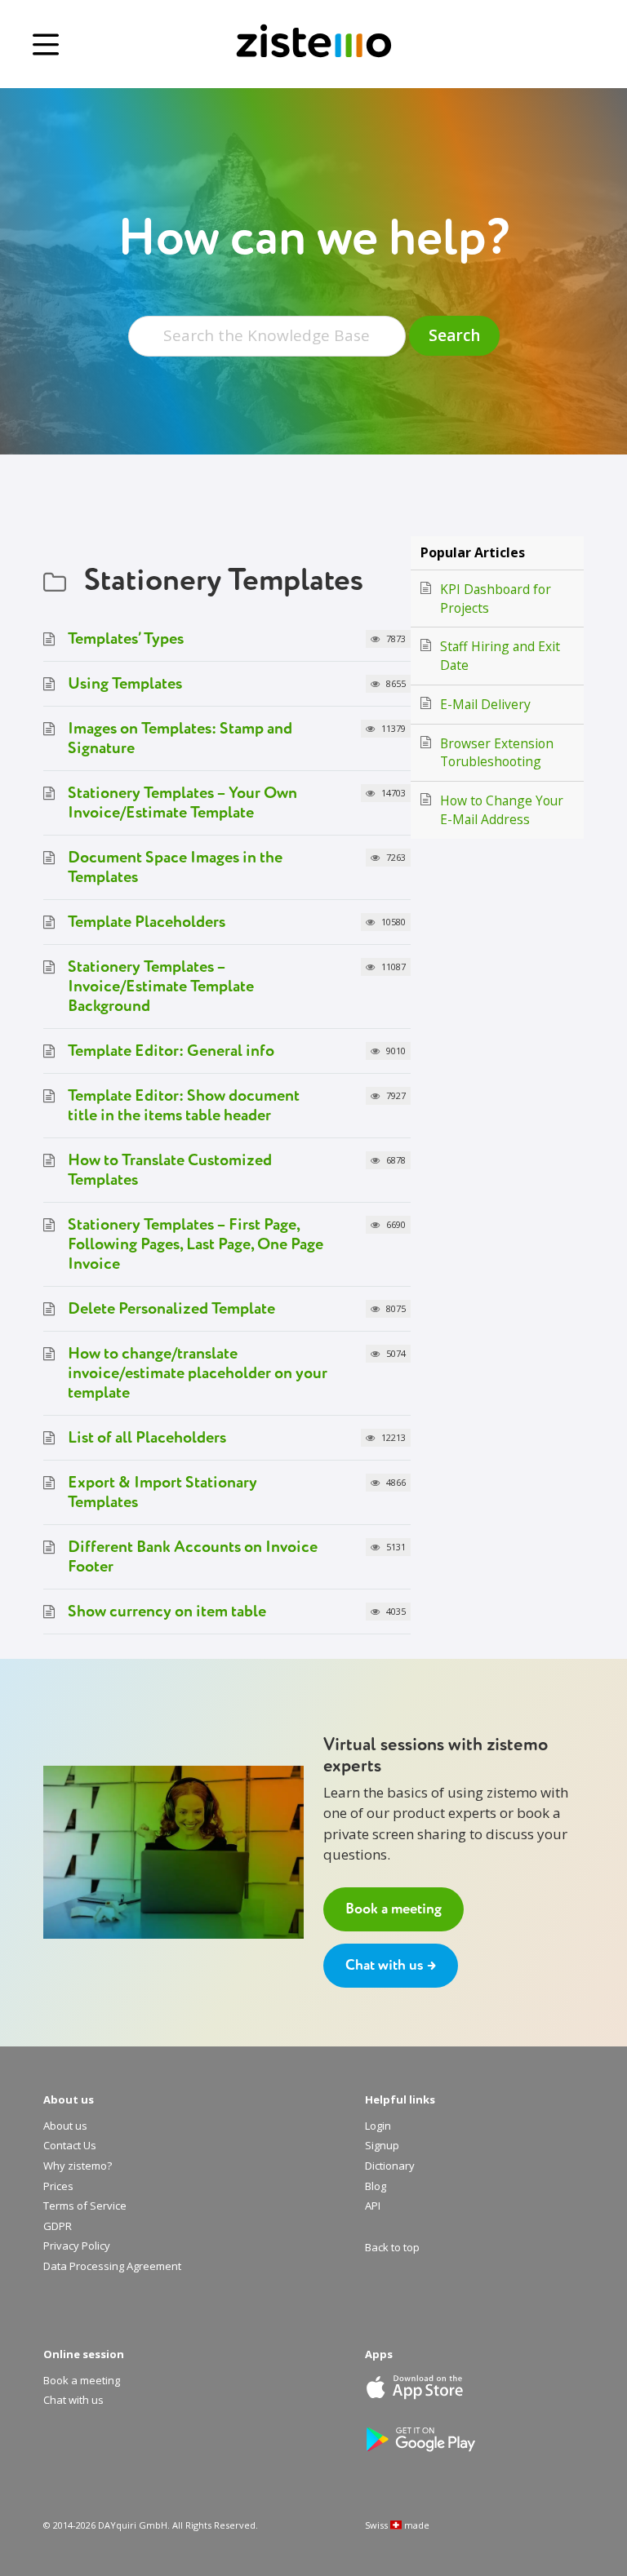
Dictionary (390, 2166)
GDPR (58, 2227)
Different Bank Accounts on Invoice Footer (193, 1556)
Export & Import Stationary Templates (162, 1492)
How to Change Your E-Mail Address (502, 810)
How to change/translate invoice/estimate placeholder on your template (198, 1373)
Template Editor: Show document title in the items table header (184, 1105)
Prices (58, 2187)
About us (65, 2126)
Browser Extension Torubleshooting (497, 753)
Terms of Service (85, 2206)
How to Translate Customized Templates (170, 1170)
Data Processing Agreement (112, 2267)
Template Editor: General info (171, 1051)
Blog (376, 2187)
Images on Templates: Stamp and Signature (180, 738)
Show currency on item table (167, 1611)
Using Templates (125, 683)
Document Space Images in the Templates (175, 867)
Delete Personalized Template (171, 1308)
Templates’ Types (126, 638)
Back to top (392, 2248)
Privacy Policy (77, 2246)
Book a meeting (394, 1909)
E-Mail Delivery (485, 704)
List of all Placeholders (147, 1437)
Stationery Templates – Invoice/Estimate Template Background (161, 986)
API (373, 2206)
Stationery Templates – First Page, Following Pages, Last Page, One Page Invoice (196, 1244)
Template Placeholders (147, 922)
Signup (382, 2146)
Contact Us (70, 2146)
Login (378, 2126)
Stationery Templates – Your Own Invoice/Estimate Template (182, 803)
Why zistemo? (78, 2166)
